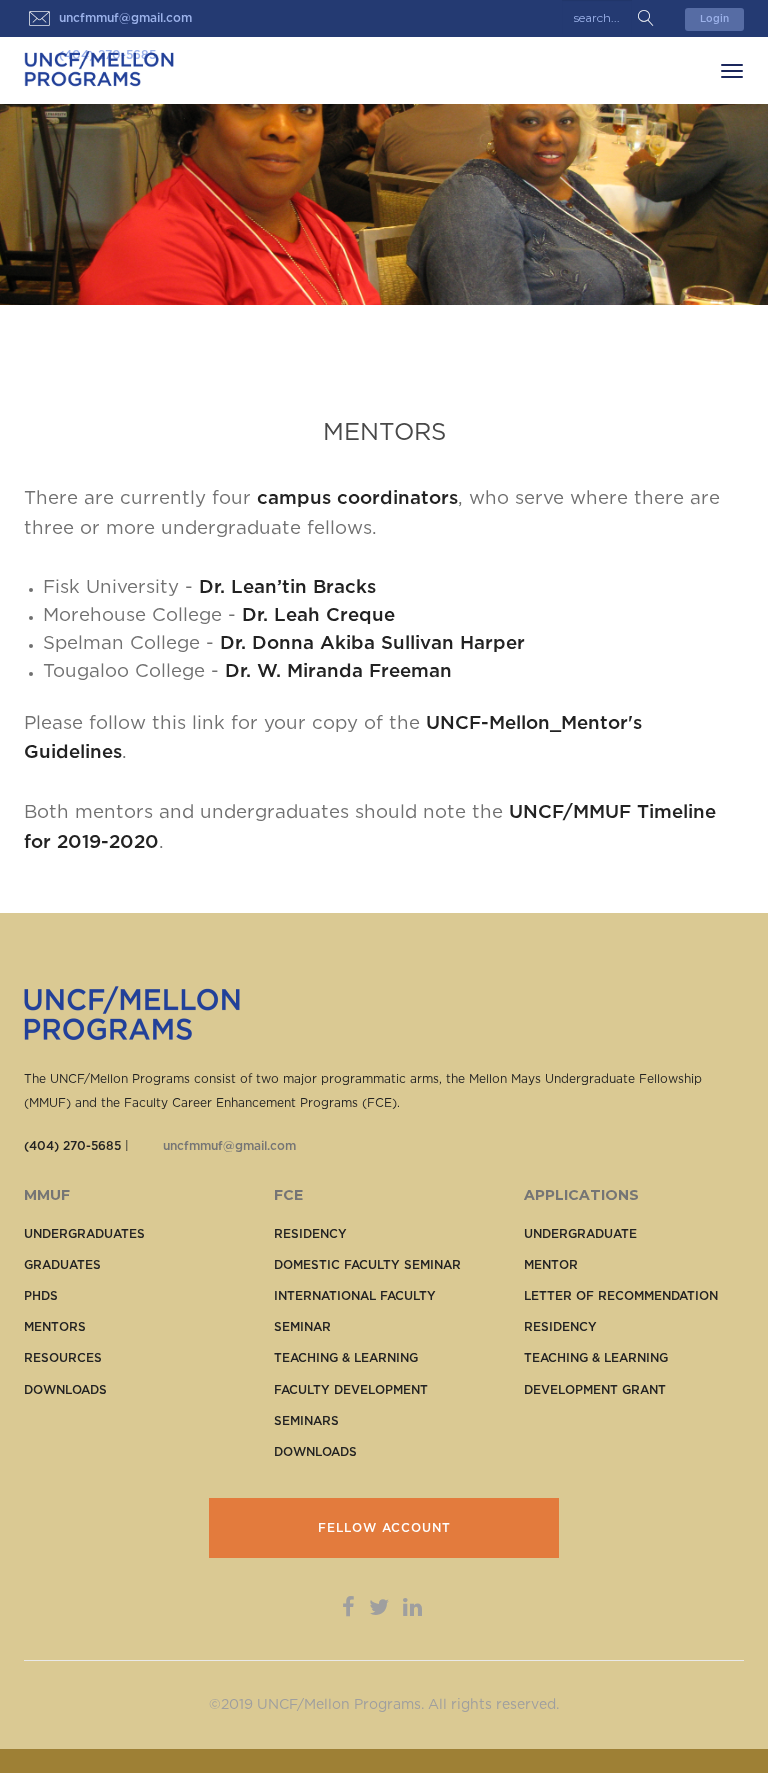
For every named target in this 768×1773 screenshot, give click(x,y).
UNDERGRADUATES (84, 1234)
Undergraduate (580, 1234)
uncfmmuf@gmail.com (229, 1146)
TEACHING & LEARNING (346, 1358)
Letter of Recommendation (621, 1296)
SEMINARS (306, 1421)
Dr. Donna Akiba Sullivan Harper (372, 643)
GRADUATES (62, 1265)
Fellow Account (384, 1528)
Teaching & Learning (596, 1358)
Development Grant (595, 1390)
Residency (560, 1327)
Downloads (65, 1390)
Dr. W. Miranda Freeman (338, 671)
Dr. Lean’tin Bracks (287, 587)
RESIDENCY (310, 1234)
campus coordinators (357, 498)
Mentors (55, 1327)
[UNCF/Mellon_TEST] (99, 69)
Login (714, 19)
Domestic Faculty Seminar (367, 1265)
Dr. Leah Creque (318, 615)
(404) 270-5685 (72, 1146)
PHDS (41, 1296)
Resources (63, 1358)
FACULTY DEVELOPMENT (351, 1390)
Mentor (551, 1265)
